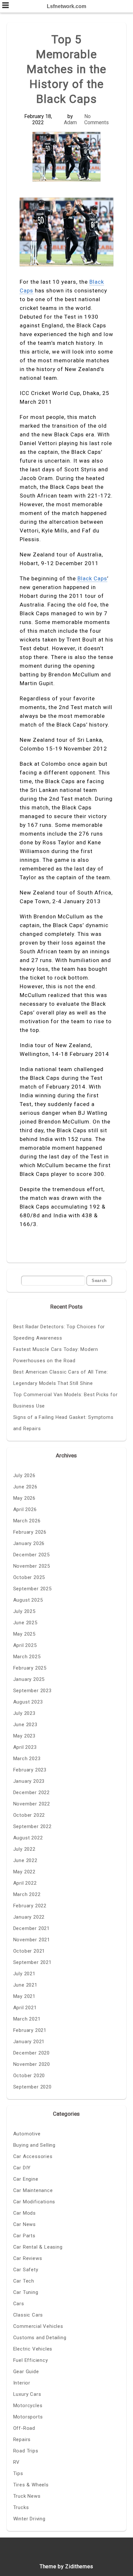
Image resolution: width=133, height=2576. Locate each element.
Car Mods (25, 2213)
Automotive (27, 2134)
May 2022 (24, 1872)
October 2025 (29, 1577)
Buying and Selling (34, 2145)
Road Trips (26, 2451)
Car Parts (24, 2236)
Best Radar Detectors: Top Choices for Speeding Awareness (59, 1332)
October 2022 (29, 1815)
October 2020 (29, 2076)
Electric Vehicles (33, 2349)
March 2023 (27, 1759)
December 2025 (31, 1555)
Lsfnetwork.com (66, 6)
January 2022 (29, 1917)
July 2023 (24, 1713)
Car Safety (26, 2270)
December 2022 (31, 1792)
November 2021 (32, 1940)
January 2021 (29, 2042)
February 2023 (30, 1770)
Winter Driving (29, 2519)
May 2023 (24, 1736)
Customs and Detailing (40, 2338)
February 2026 (30, 1532)
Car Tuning (26, 2292)
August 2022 (28, 1838)
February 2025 (30, 1668)
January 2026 (29, 1543)
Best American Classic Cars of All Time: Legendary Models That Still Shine (61, 1378)
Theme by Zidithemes (66, 2566)
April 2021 (25, 2008)
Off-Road (24, 2428)
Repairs (22, 2439)
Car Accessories (33, 2156)
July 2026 (24, 1475)
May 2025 (24, 1634)
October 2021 (29, 1951)
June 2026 (25, 1487)
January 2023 (29, 1781)
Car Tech (24, 2281)
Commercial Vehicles (38, 2326)
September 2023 (32, 1691)
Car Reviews (28, 2258)
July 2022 (24, 1849)
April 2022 (25, 1883)
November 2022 (32, 1804)
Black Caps (92, 578)
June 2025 (25, 1623)
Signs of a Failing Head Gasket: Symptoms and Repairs (63, 1423)
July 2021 (24, 1974)
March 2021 (27, 2019)
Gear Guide (26, 2372)
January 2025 (29, 1679)
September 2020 (32, 2087)
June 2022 (25, 1860)
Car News (25, 2224)
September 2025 (32, 1589)
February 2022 (30, 1906)
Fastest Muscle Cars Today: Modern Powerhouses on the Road (56, 1355)
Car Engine (26, 2179)
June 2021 (25, 1985)
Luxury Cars (27, 2394)
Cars (19, 2304)
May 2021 (24, 1996)
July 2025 (24, 1611)
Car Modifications (34, 2202)
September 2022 (32, 1826)
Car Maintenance (33, 2190)
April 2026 (25, 1509)
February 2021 (30, 2030)
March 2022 (27, 1894)
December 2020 (31, 2053)
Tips (18, 2473)
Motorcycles (28, 2406)
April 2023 (25, 1747)
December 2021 (31, 1928)
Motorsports (28, 2417)
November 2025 (32, 1566)
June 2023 (25, 1725)
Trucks (21, 2507)
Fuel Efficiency (31, 2360)
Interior (22, 2383)
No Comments (97, 119)
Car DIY (22, 2168)
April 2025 (25, 1645)
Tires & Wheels (31, 2485)
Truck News (27, 2496)
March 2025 (27, 1657)
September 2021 (32, 1962)
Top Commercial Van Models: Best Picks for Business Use (66, 1400)
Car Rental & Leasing (38, 2247)
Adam (70, 122)
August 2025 (28, 1600)
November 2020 (32, 2064)
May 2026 (24, 1498)
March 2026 (27, 1521)
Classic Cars (28, 2315)
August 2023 (28, 1702)
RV (17, 2462)
